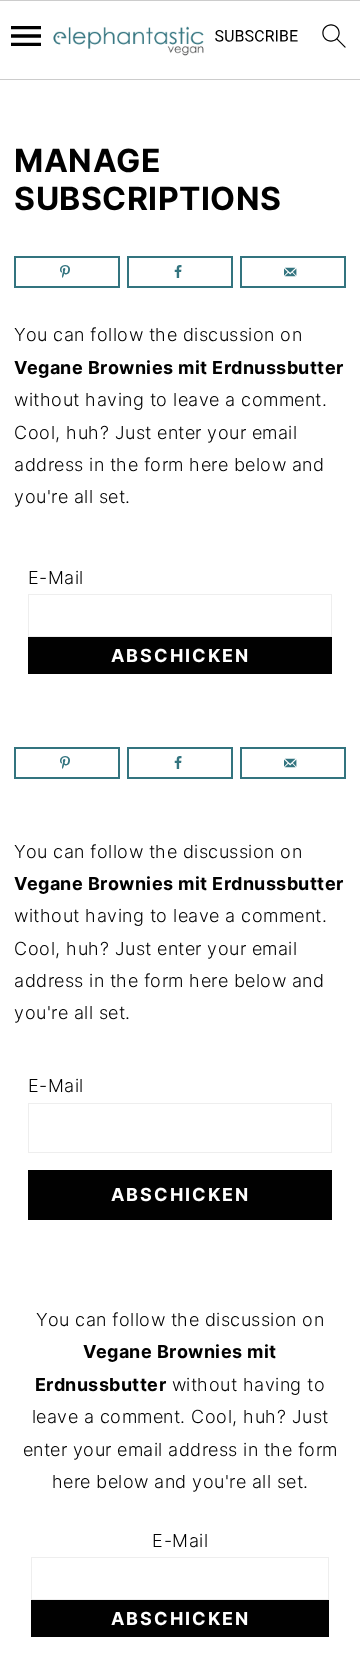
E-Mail (56, 577)
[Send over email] (293, 272)
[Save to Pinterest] (67, 272)
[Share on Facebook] (180, 272)
